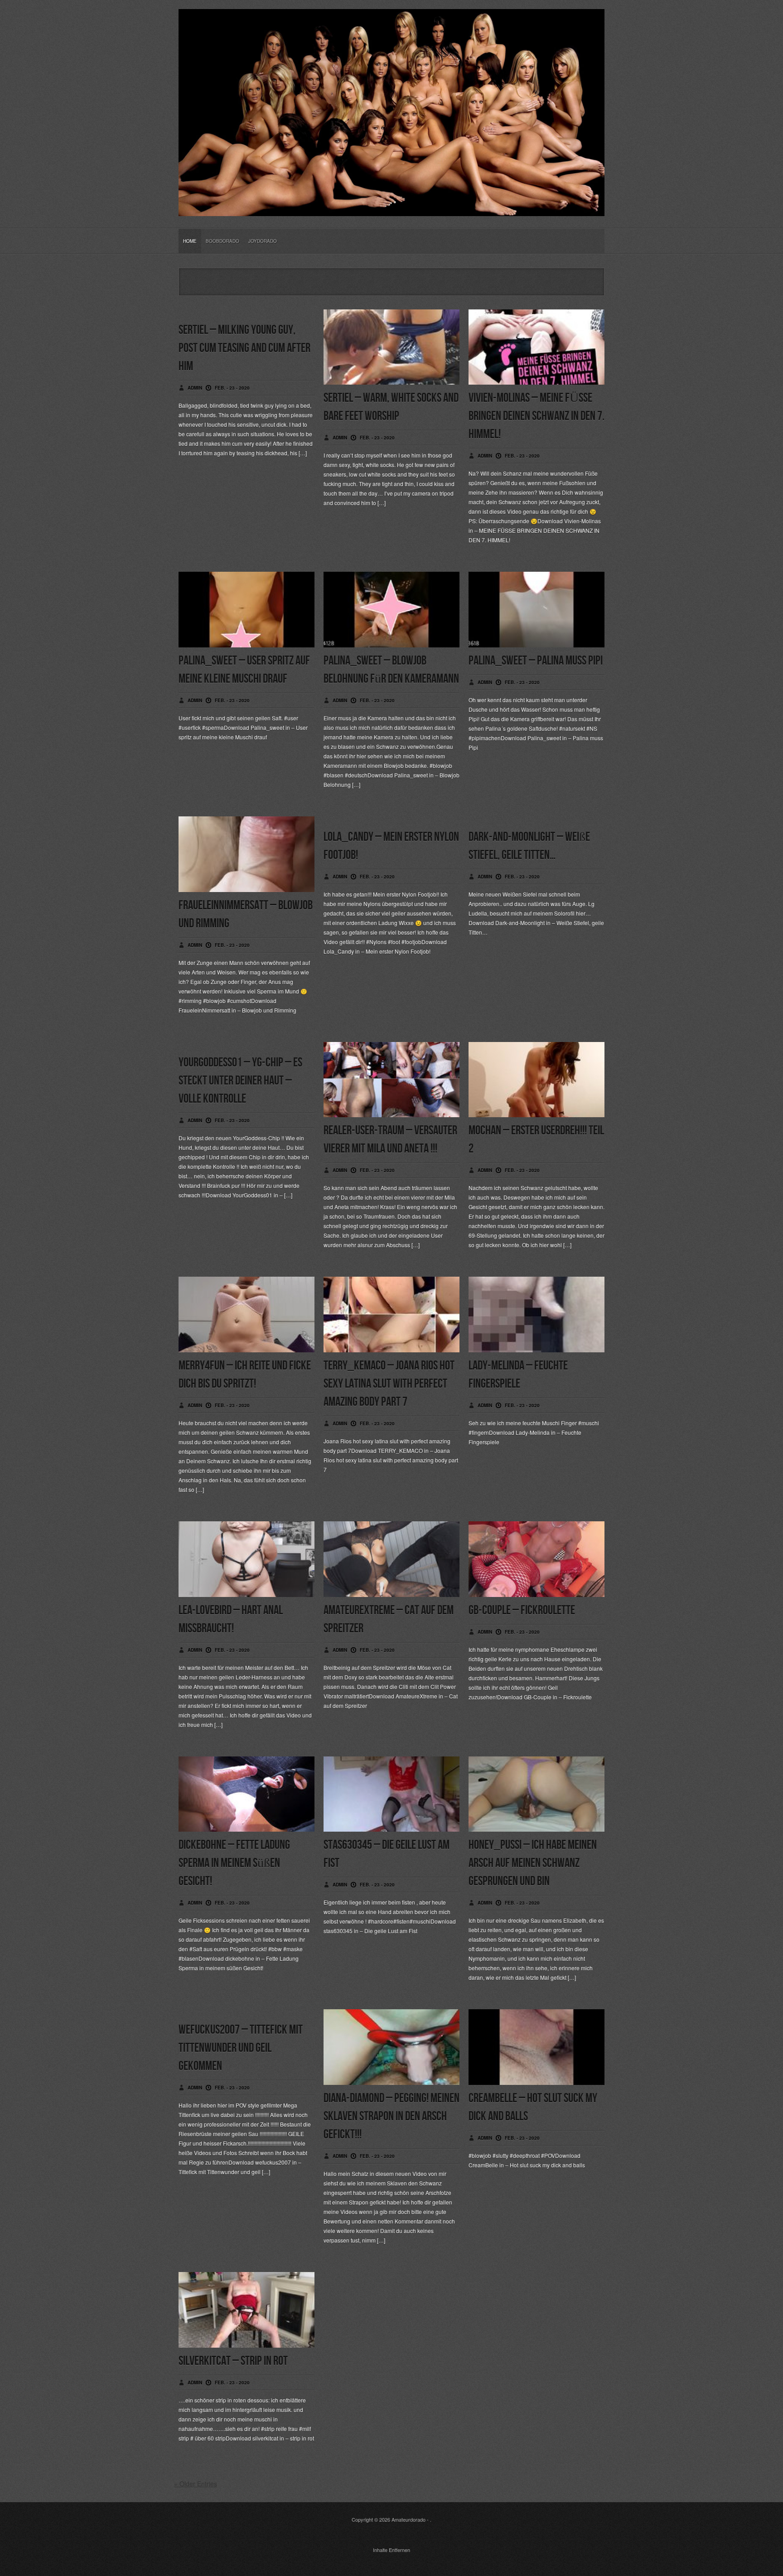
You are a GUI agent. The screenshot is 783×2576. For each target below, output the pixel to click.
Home (190, 241)
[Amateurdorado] (391, 209)
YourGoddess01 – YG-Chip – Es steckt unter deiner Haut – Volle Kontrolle (240, 1081)
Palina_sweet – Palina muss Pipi (536, 661)
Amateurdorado (408, 2519)
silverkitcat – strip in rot (233, 2361)
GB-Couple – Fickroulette (522, 1610)
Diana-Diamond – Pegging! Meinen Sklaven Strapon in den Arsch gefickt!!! (391, 2116)
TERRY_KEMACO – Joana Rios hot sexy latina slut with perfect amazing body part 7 (389, 1384)
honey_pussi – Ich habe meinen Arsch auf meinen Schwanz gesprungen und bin (533, 1863)
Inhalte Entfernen (391, 2550)
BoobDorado (222, 241)
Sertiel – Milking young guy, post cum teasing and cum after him (244, 348)
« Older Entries (196, 2484)
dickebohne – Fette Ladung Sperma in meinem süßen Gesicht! (234, 1863)
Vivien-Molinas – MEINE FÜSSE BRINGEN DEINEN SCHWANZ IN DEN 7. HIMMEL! (536, 416)
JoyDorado (263, 241)
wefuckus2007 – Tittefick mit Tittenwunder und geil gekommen (241, 2048)
